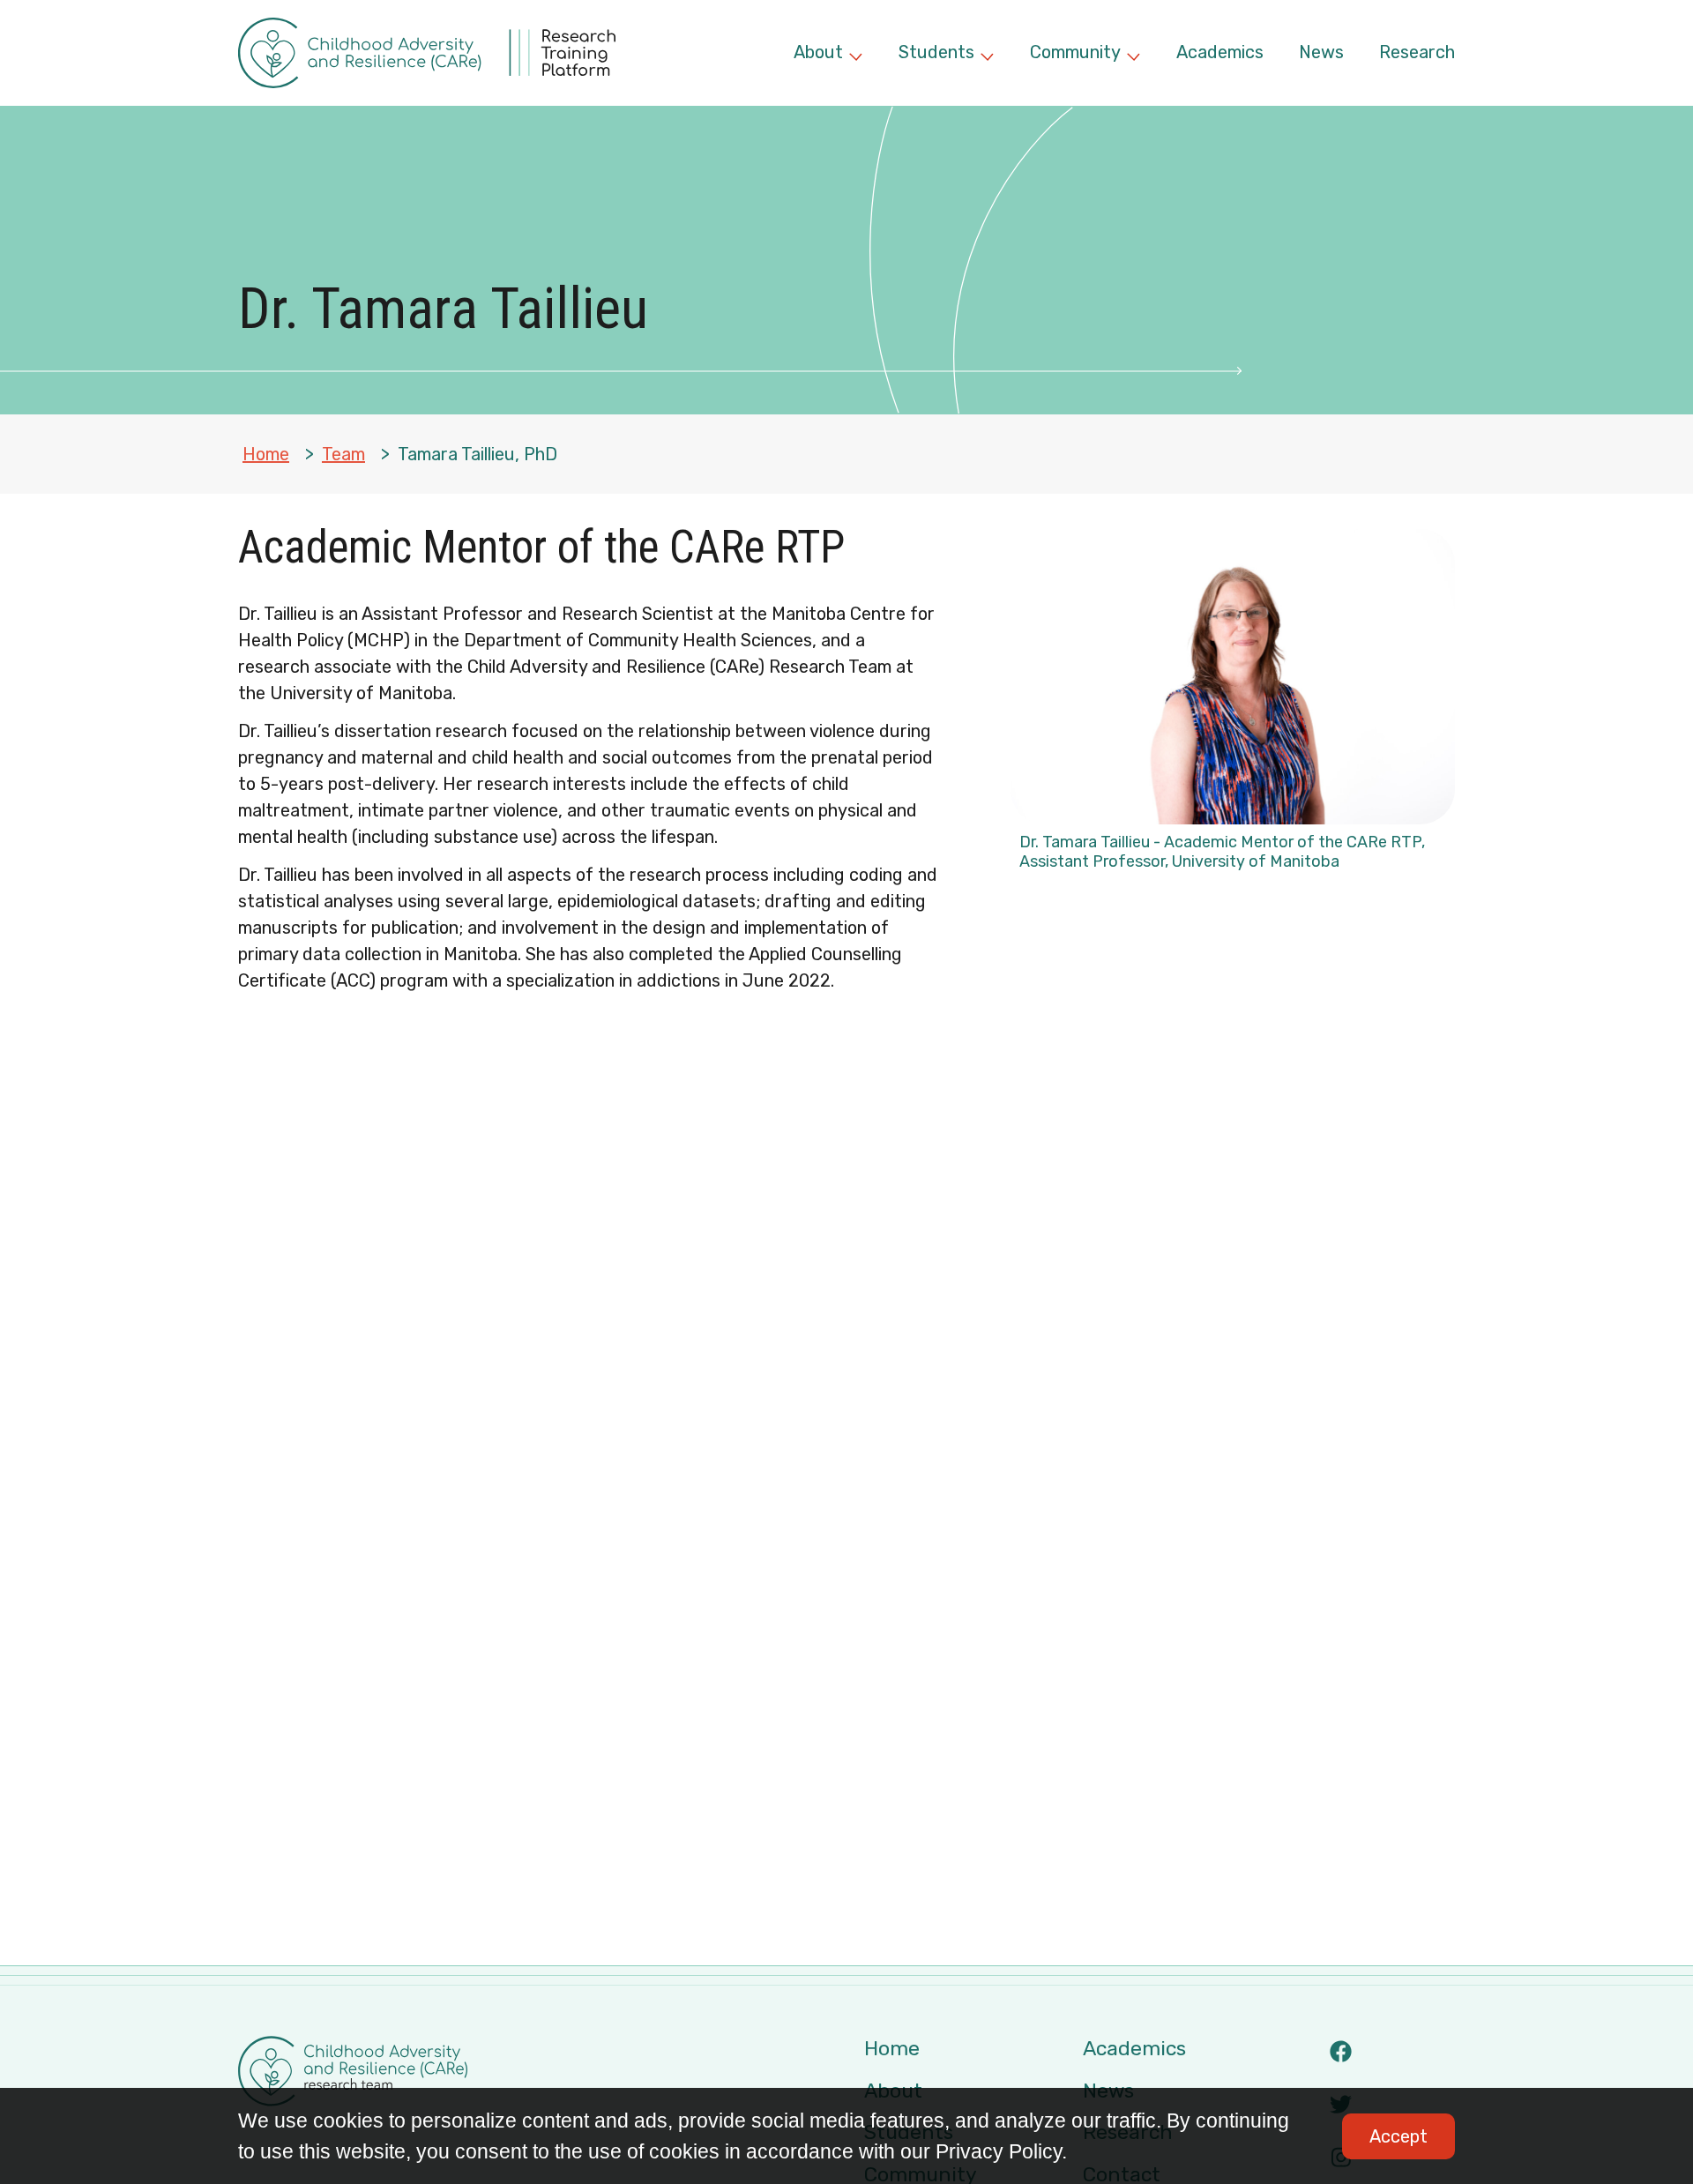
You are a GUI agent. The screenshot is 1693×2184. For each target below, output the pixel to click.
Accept (1398, 2136)
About (828, 54)
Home (266, 454)
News (1321, 52)
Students (947, 54)
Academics (1220, 52)
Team (343, 454)
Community (1085, 54)
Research (1417, 52)
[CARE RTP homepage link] (427, 53)
